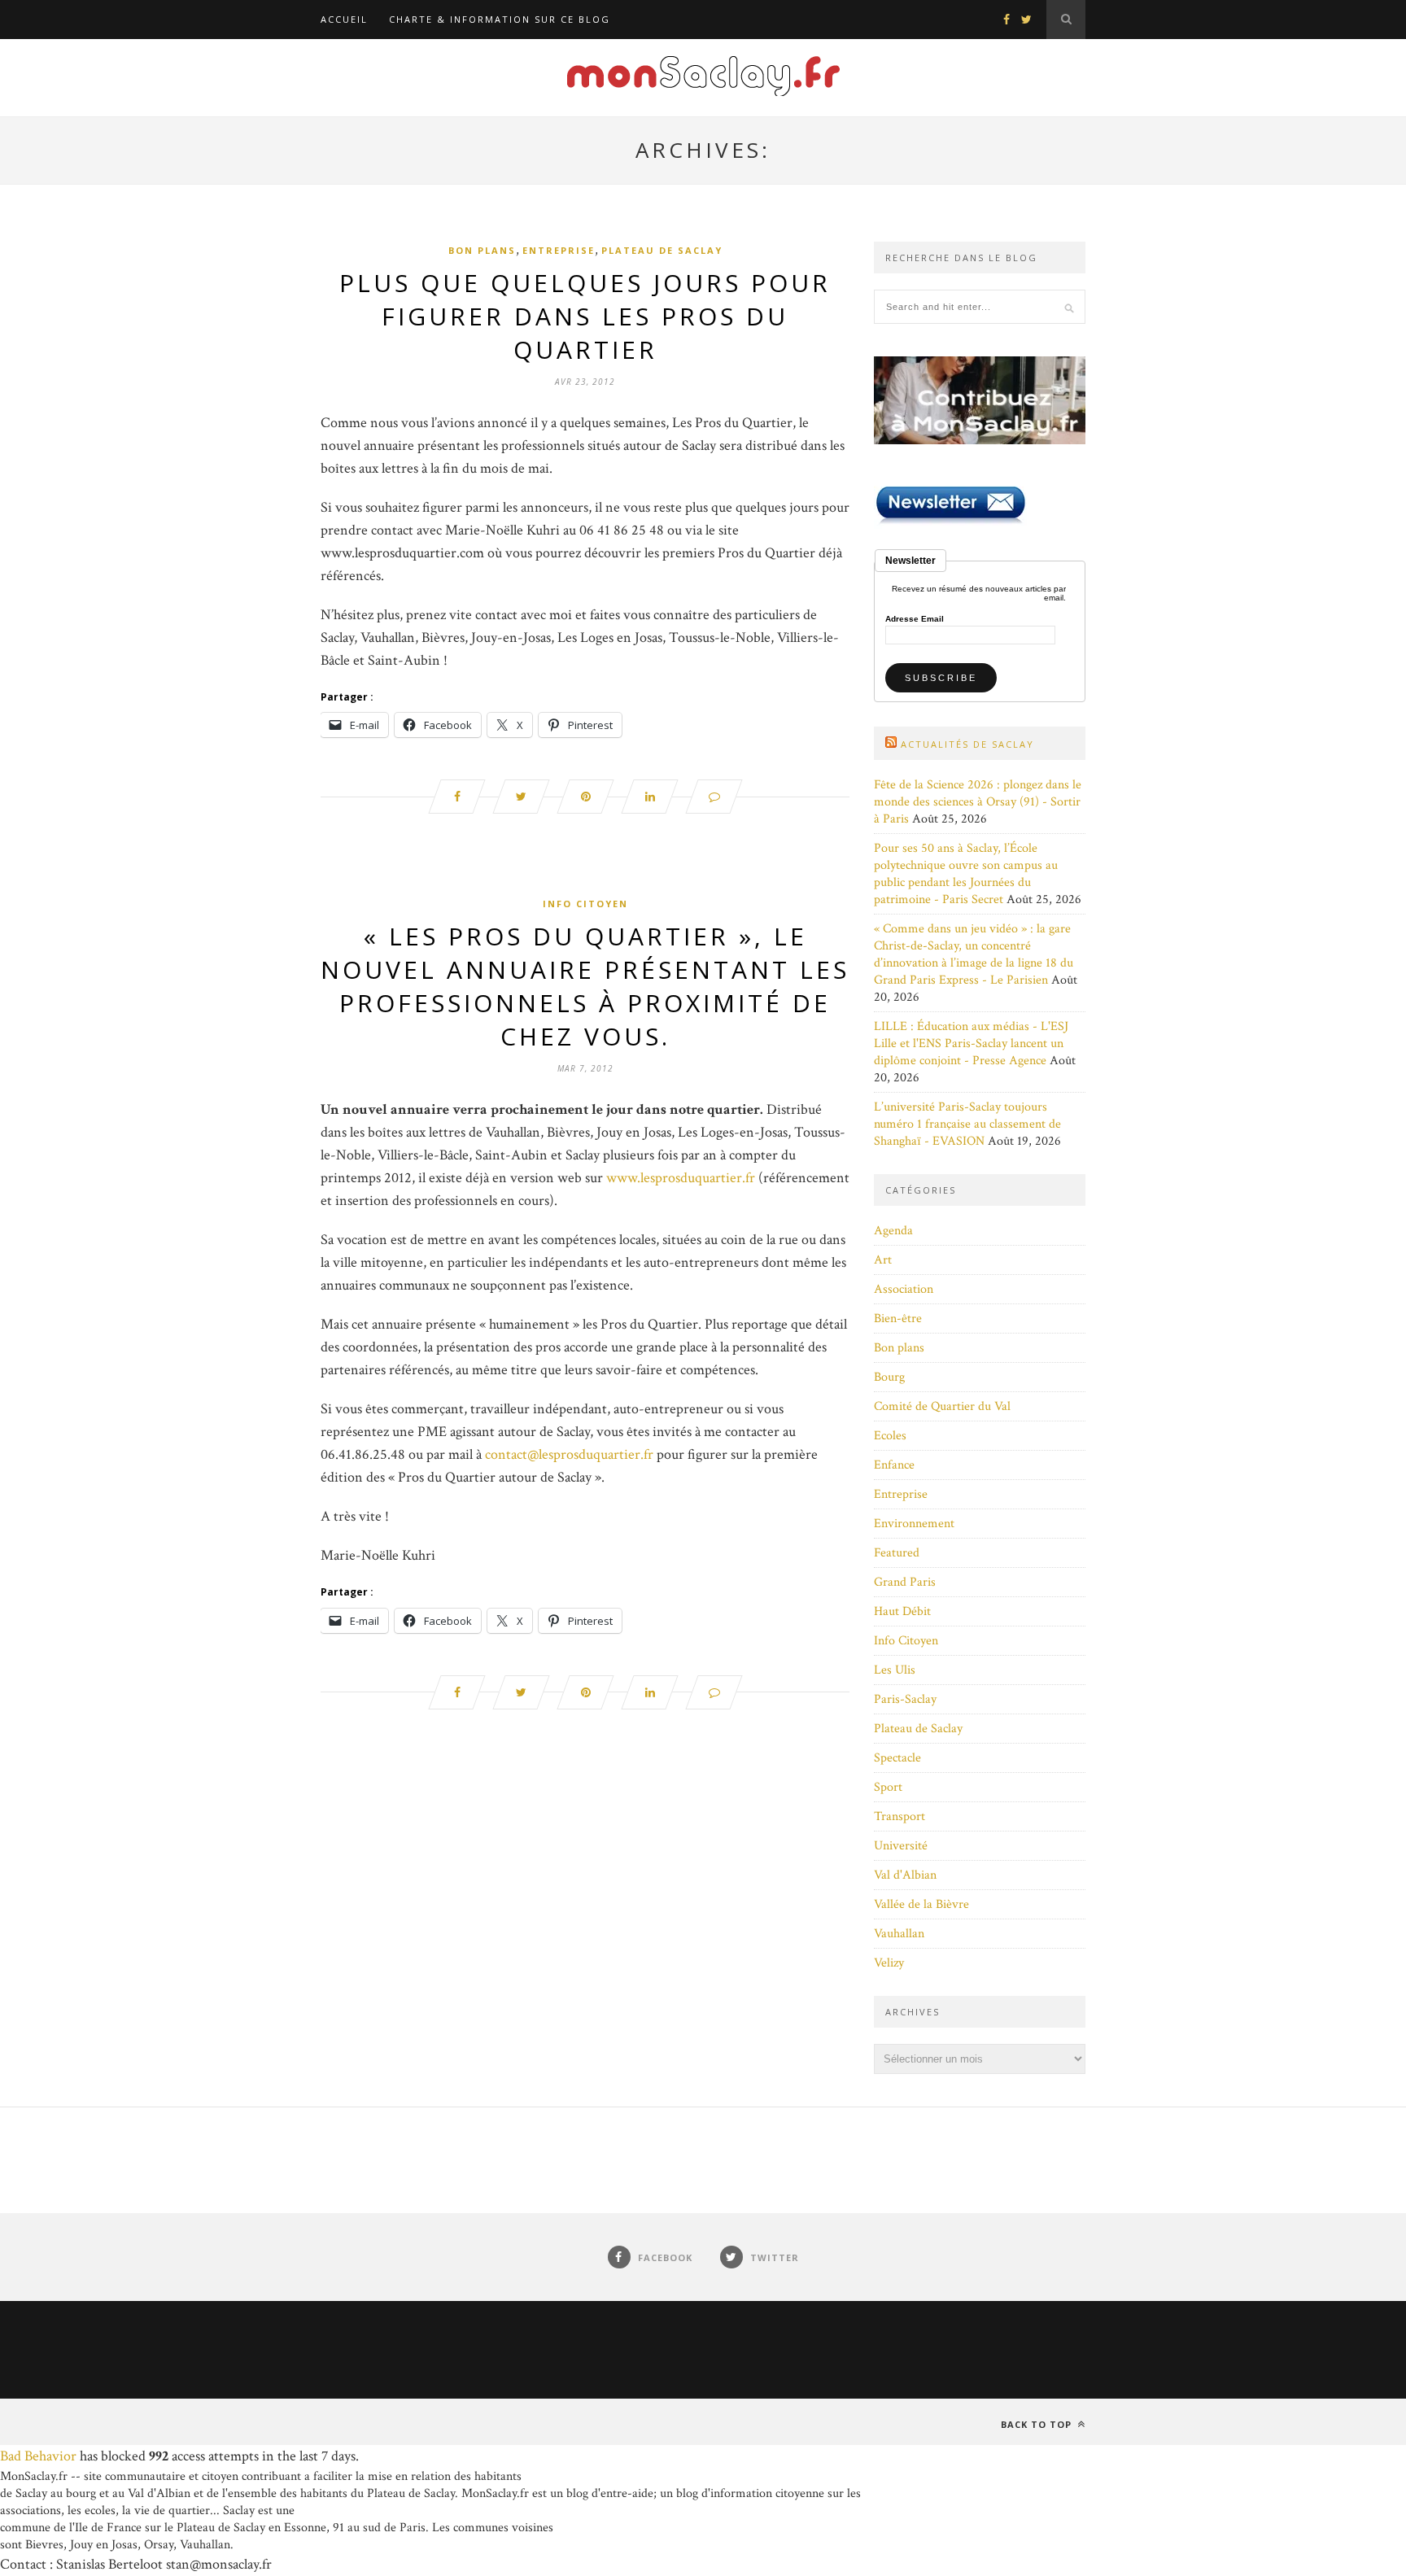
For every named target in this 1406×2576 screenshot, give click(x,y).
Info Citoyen (585, 904)
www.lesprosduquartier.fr (681, 1178)
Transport (899, 1816)
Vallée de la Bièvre (921, 1904)
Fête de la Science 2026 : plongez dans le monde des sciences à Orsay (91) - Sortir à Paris (978, 802)
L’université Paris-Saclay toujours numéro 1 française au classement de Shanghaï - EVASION (967, 1124)
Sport (888, 1787)
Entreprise (559, 250)
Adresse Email (915, 619)
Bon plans (482, 250)
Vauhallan (899, 1934)
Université (901, 1846)
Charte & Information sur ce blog (500, 19)
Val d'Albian (905, 1875)
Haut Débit (902, 1611)
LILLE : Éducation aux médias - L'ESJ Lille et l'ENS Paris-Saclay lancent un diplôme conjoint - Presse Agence (971, 1043)
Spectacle (897, 1758)
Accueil (344, 19)
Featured (897, 1553)
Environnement (914, 1524)
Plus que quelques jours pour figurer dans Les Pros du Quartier (585, 316)
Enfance (894, 1465)
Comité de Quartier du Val (942, 1406)
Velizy (889, 1963)
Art (883, 1260)
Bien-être (898, 1319)
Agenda (893, 1231)
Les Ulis (895, 1670)
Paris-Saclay (905, 1699)
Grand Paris (905, 1582)
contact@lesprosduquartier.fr (569, 1454)
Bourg (889, 1377)
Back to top (1038, 2424)
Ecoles (890, 1436)
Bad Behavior (38, 2456)
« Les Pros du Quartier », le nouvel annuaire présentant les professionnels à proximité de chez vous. (585, 986)
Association (904, 1289)
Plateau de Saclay (662, 250)
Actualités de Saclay (967, 744)
